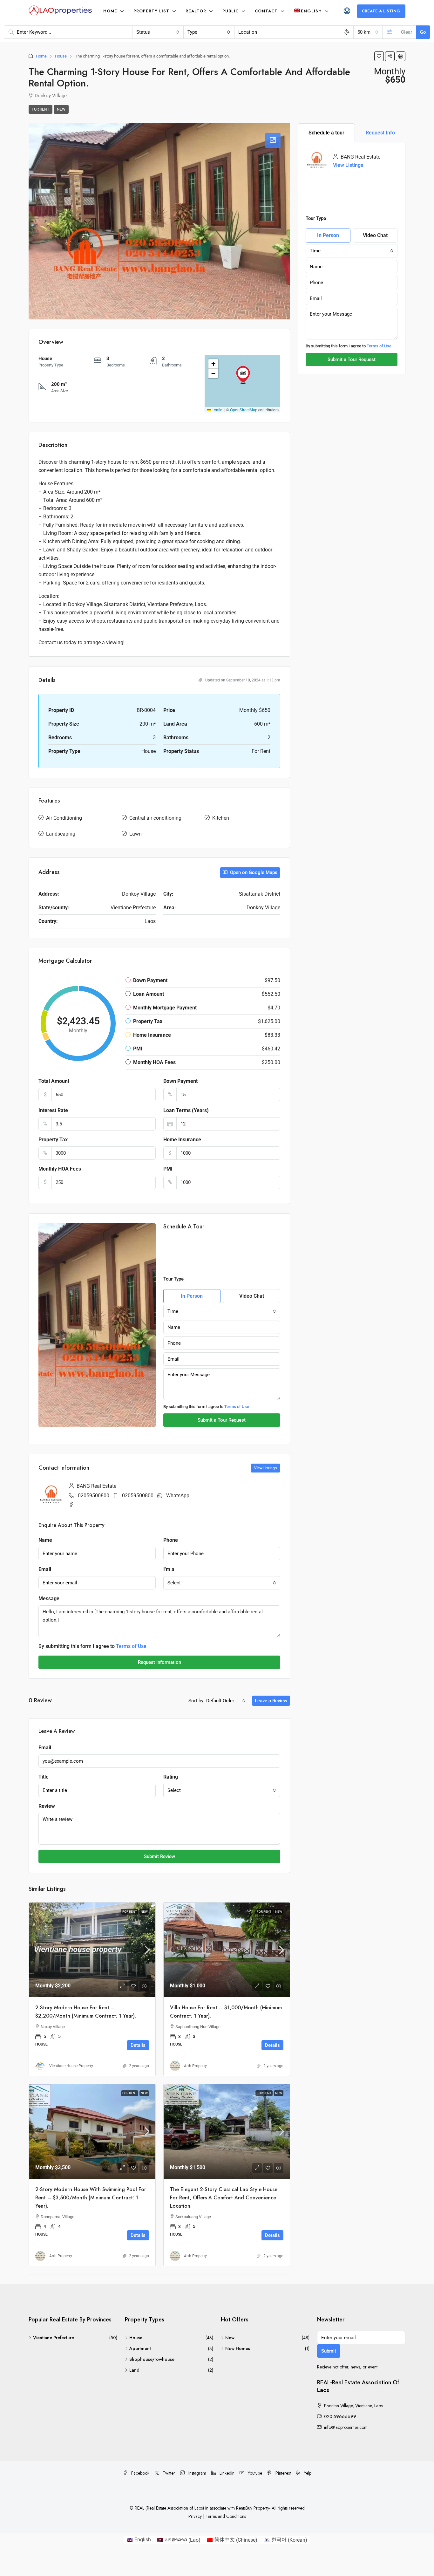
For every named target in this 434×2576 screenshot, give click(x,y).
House (61, 56)
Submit (329, 2351)
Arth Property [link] (195, 2066)
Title (44, 1777)
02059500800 (94, 1496)
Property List (151, 11)
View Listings (348, 165)
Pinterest (282, 2473)
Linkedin (226, 2473)
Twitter (168, 2473)
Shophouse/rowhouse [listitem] (152, 2359)
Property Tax (53, 1140)
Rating (171, 1777)
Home (110, 11)
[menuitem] (347, 11)
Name (45, 1540)
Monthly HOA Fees (60, 1169)
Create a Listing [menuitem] (381, 11)
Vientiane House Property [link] (71, 2066)
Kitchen (221, 818)
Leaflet (217, 410)
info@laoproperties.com (346, 2427)
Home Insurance (182, 1140)
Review (47, 1806)
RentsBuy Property (253, 2508)
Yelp (307, 2473)
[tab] (273, 140)
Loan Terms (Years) (186, 1110)
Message (49, 1599)
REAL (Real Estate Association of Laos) (170, 2508)
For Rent (41, 109)
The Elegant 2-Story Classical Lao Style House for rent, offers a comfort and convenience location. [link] (224, 2198)
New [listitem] (230, 2338)
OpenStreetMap (244, 410)
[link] (92, 1950)
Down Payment (180, 1081)
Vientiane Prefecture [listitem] (54, 2338)
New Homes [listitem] (238, 2348)
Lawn (136, 834)
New (61, 109)
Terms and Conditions (226, 2516)
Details (138, 2045)
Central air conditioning (155, 818)
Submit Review (159, 1856)
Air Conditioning (64, 818)
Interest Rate (53, 1110)
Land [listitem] (134, 2370)
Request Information (159, 1662)
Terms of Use (237, 1407)
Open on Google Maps (253, 872)
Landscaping (61, 834)
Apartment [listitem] (140, 2348)
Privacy (195, 2516)
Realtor (196, 11)
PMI (168, 1169)
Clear (407, 32)
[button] (379, 56)
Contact (266, 11)
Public (231, 11)
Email (45, 1569)
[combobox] (158, 32)
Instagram (197, 2473)
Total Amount (54, 1081)
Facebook (140, 2473)
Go (423, 32)
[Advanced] (390, 32)
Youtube (254, 2473)
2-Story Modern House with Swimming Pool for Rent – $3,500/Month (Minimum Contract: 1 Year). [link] (91, 2198)
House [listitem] (136, 2338)
